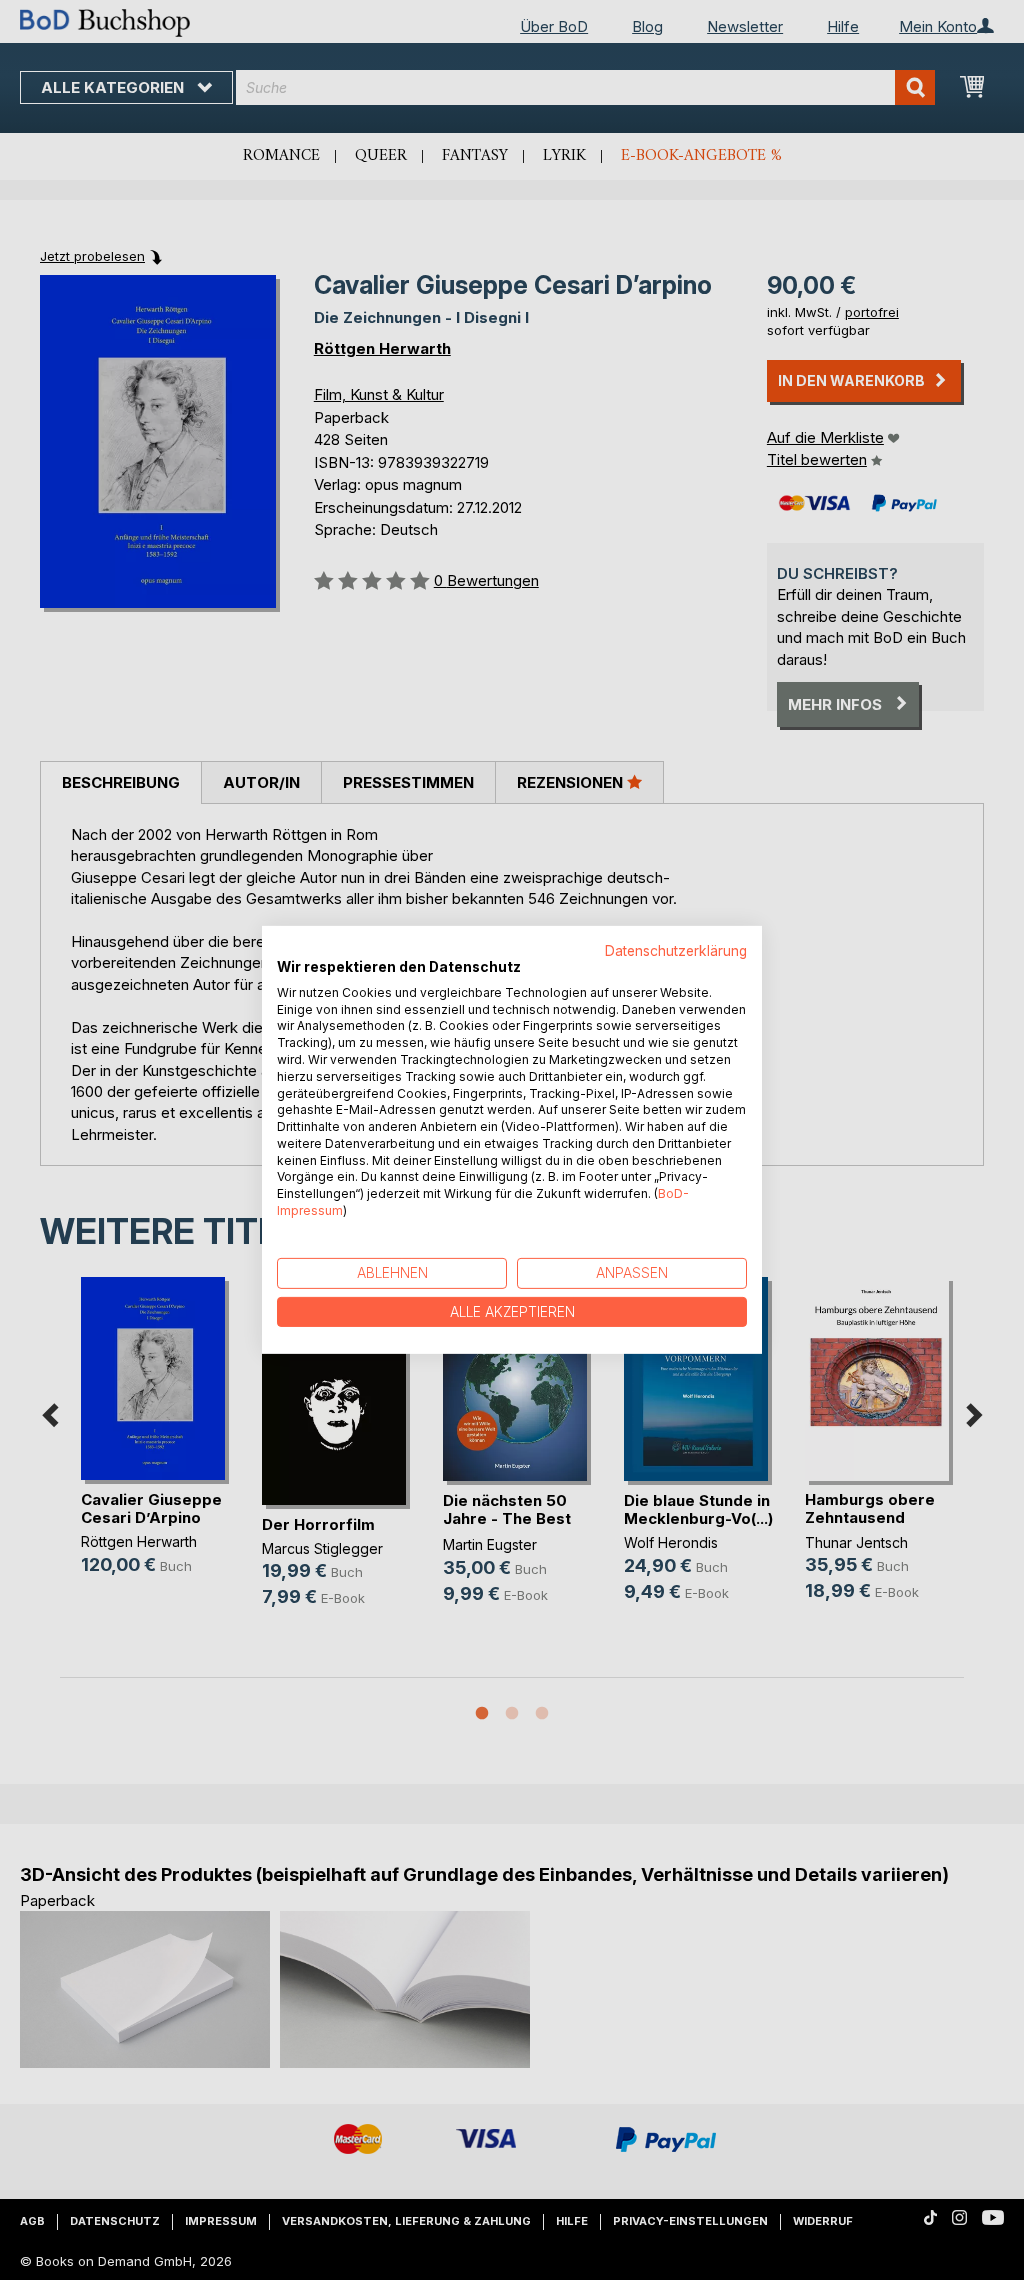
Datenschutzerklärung (676, 951)
